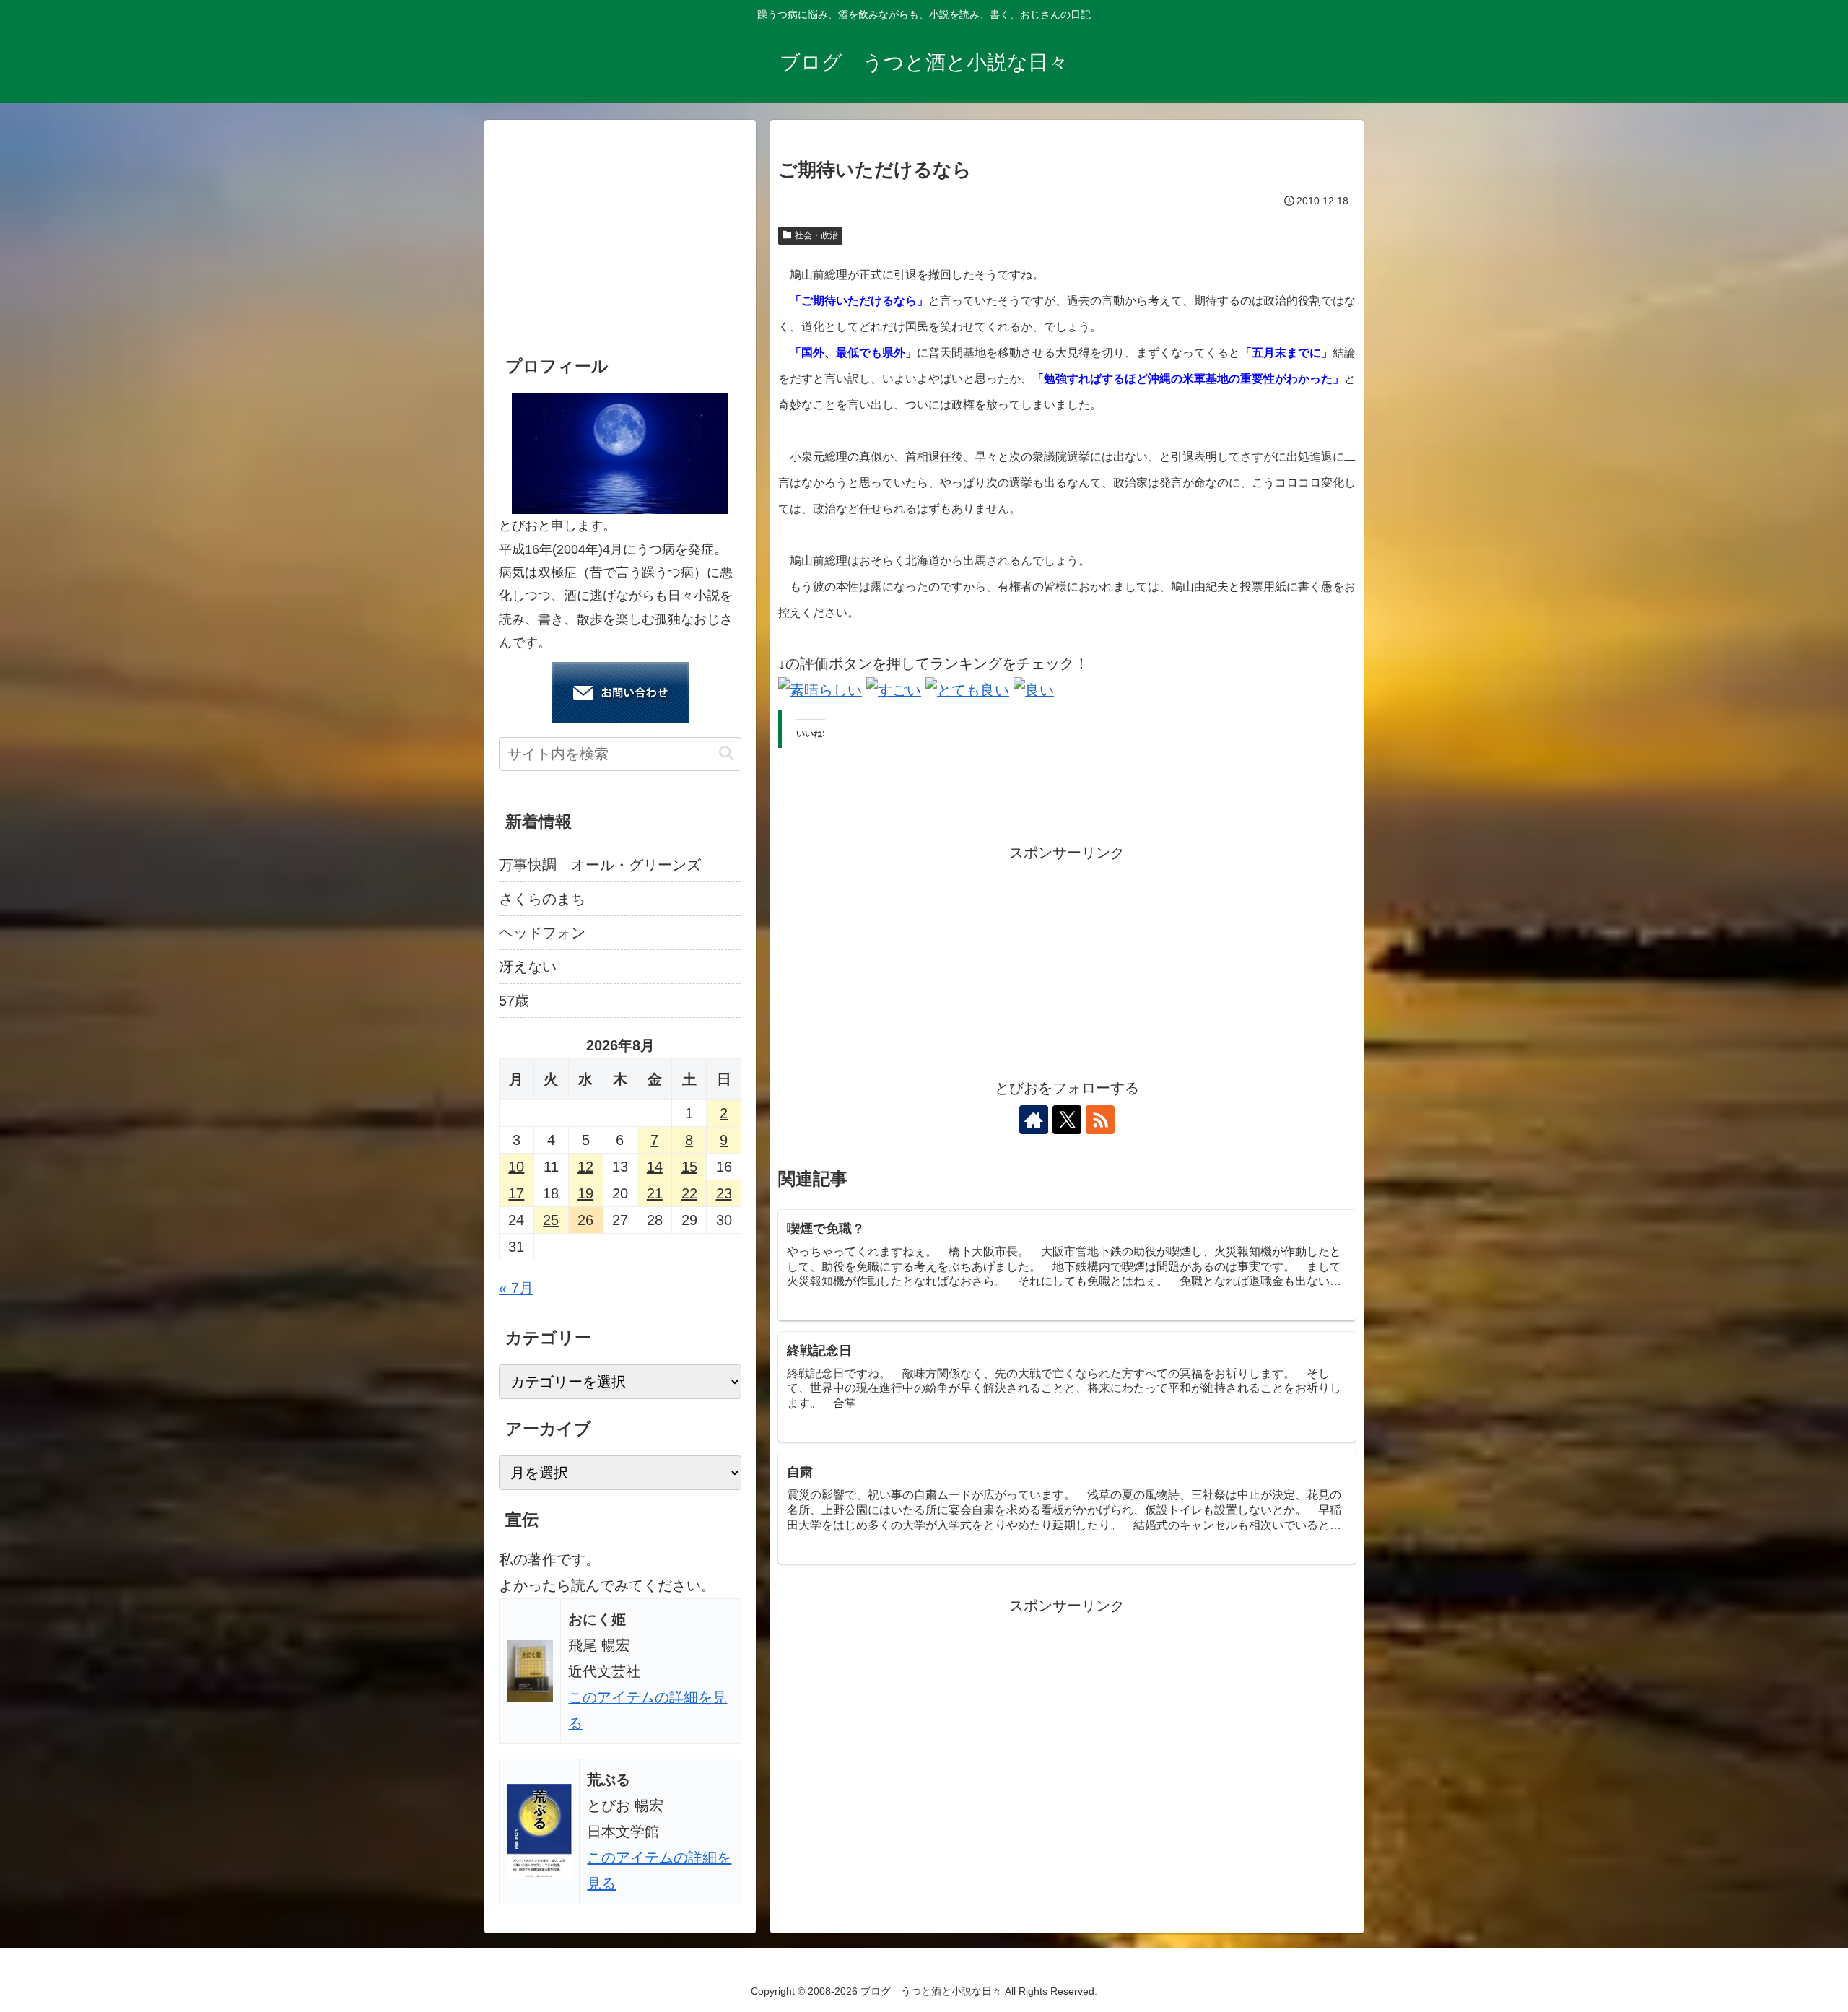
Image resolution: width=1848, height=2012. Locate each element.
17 (516, 1193)
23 (724, 1193)
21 (655, 1193)
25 (551, 1220)
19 (585, 1193)
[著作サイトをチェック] (1034, 1120)
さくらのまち (542, 899)
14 (655, 1167)
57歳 (514, 1001)
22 (689, 1193)
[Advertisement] (1067, 967)
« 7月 (516, 1288)
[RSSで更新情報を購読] (1100, 1120)
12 (585, 1167)
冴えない (528, 967)
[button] (726, 753)
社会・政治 (816, 235)
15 (689, 1167)
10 (516, 1167)
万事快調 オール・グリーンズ (600, 865)
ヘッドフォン (542, 933)
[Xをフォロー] (1067, 1120)
